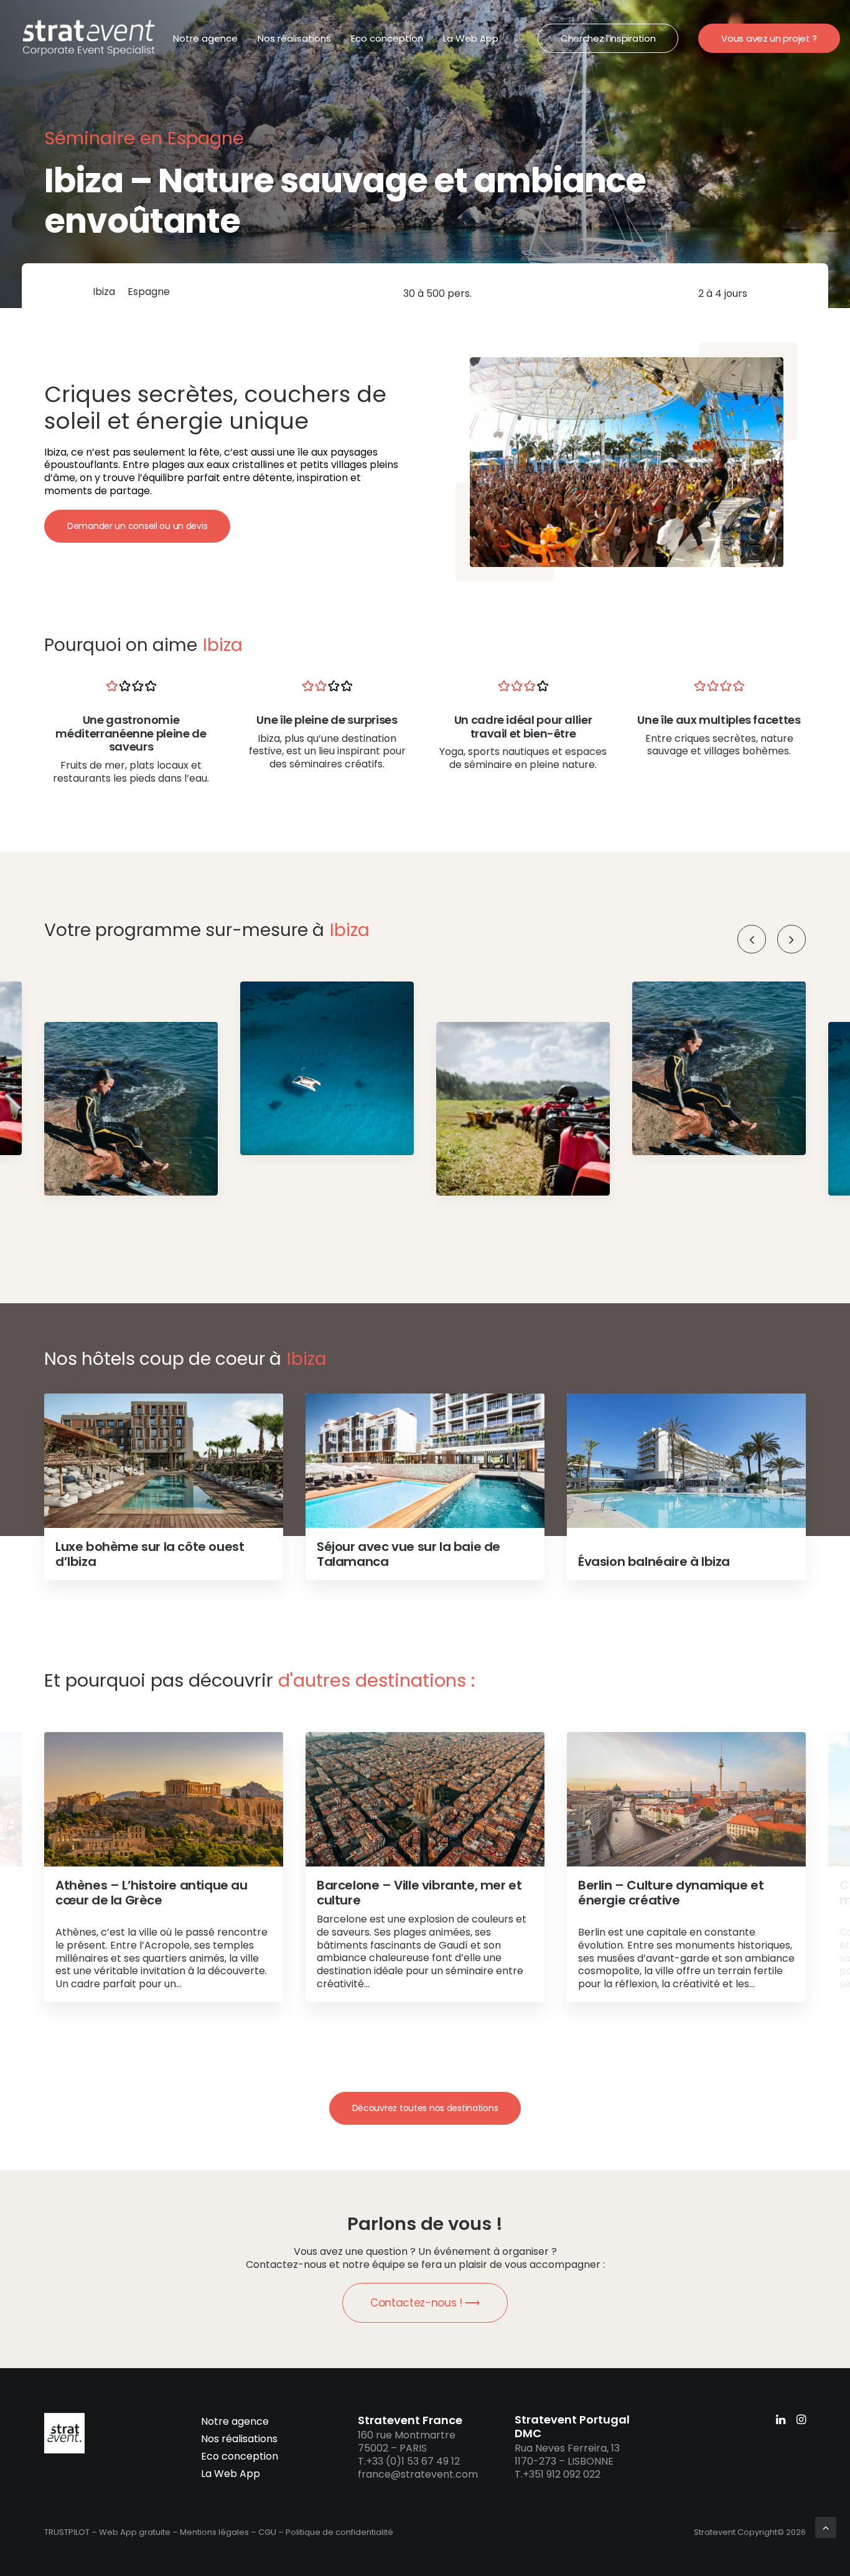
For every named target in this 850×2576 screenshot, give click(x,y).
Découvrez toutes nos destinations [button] (425, 2108)
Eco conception (387, 38)
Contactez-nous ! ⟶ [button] (425, 2303)
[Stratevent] (89, 38)
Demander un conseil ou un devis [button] (137, 526)
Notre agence (205, 38)
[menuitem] (205, 38)
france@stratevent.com (418, 2474)
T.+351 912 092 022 (558, 2474)
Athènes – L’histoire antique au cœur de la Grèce (152, 1893)
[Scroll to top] (826, 2527)
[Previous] (752, 939)
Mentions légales (214, 2532)
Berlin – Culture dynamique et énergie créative (671, 1893)
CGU (267, 2532)
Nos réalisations (294, 38)
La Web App (471, 38)
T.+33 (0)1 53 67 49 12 (409, 2461)
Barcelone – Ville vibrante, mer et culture (419, 1893)
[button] (792, 939)
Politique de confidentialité (339, 2532)
